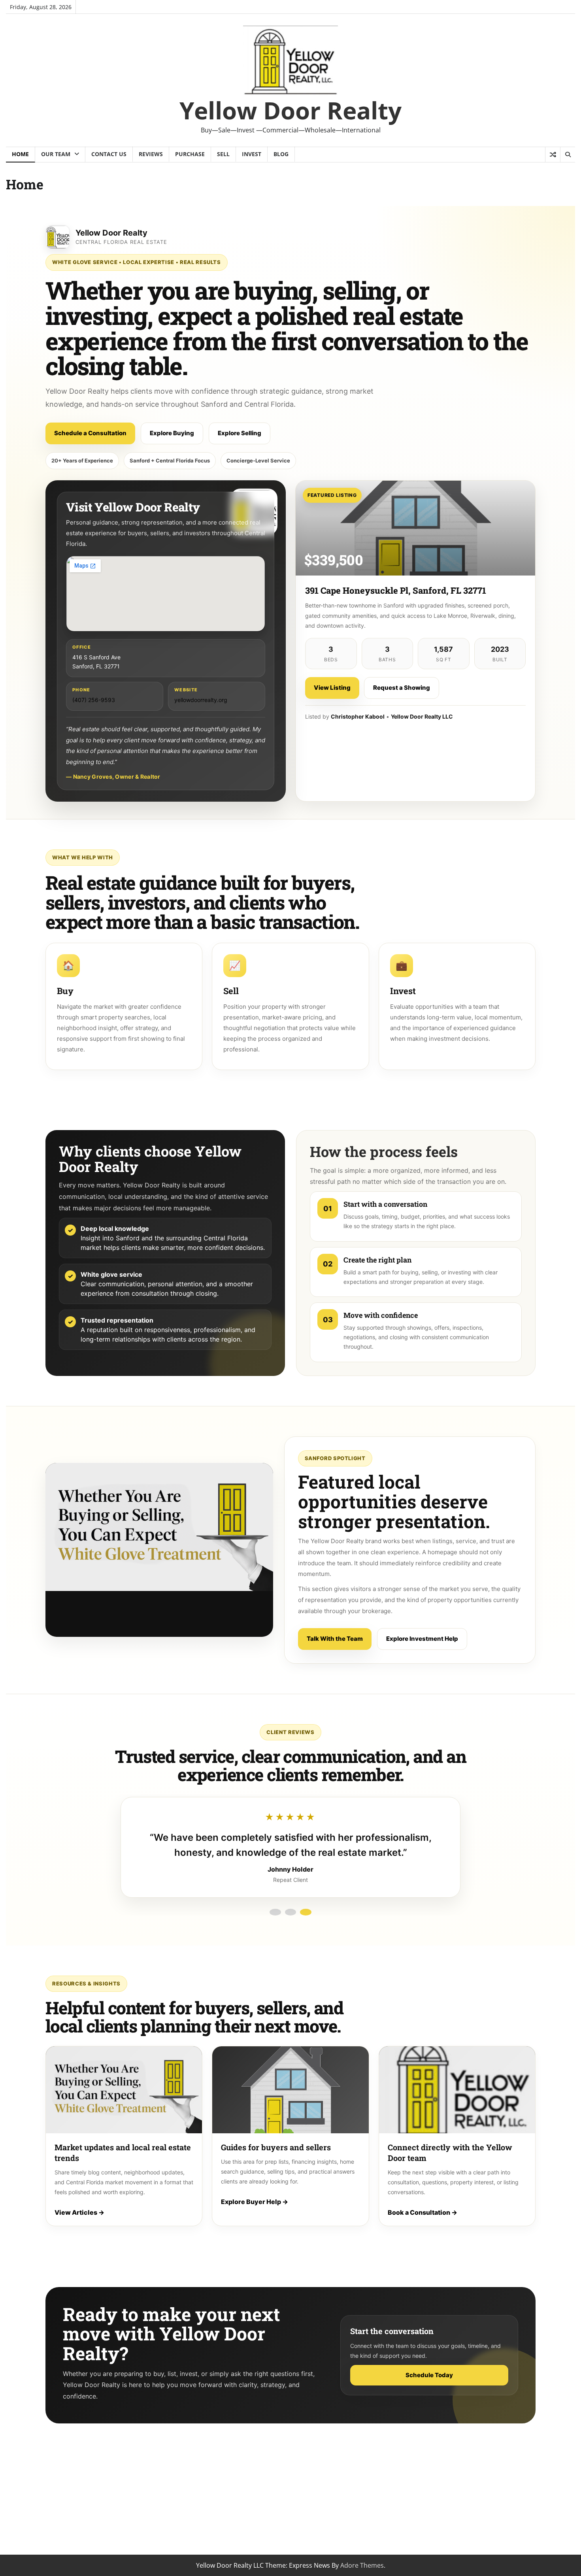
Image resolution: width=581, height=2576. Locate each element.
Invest (252, 154)
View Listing (332, 688)
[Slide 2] (290, 1912)
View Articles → (79, 2212)
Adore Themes (362, 2565)
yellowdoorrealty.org (201, 700)
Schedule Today (429, 2375)
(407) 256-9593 (94, 700)
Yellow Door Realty (290, 110)
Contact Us (109, 154)
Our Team (56, 154)
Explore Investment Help (422, 1639)
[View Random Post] (553, 155)
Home (20, 154)
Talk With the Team (335, 1639)
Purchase (190, 154)
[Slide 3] (306, 1912)
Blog (281, 154)
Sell (223, 154)
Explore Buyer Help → (255, 2202)
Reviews (151, 154)
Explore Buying (172, 433)
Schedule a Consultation (90, 433)
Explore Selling (240, 433)
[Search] (568, 155)
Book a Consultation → (423, 2212)
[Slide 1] (275, 1912)
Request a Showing (402, 688)
